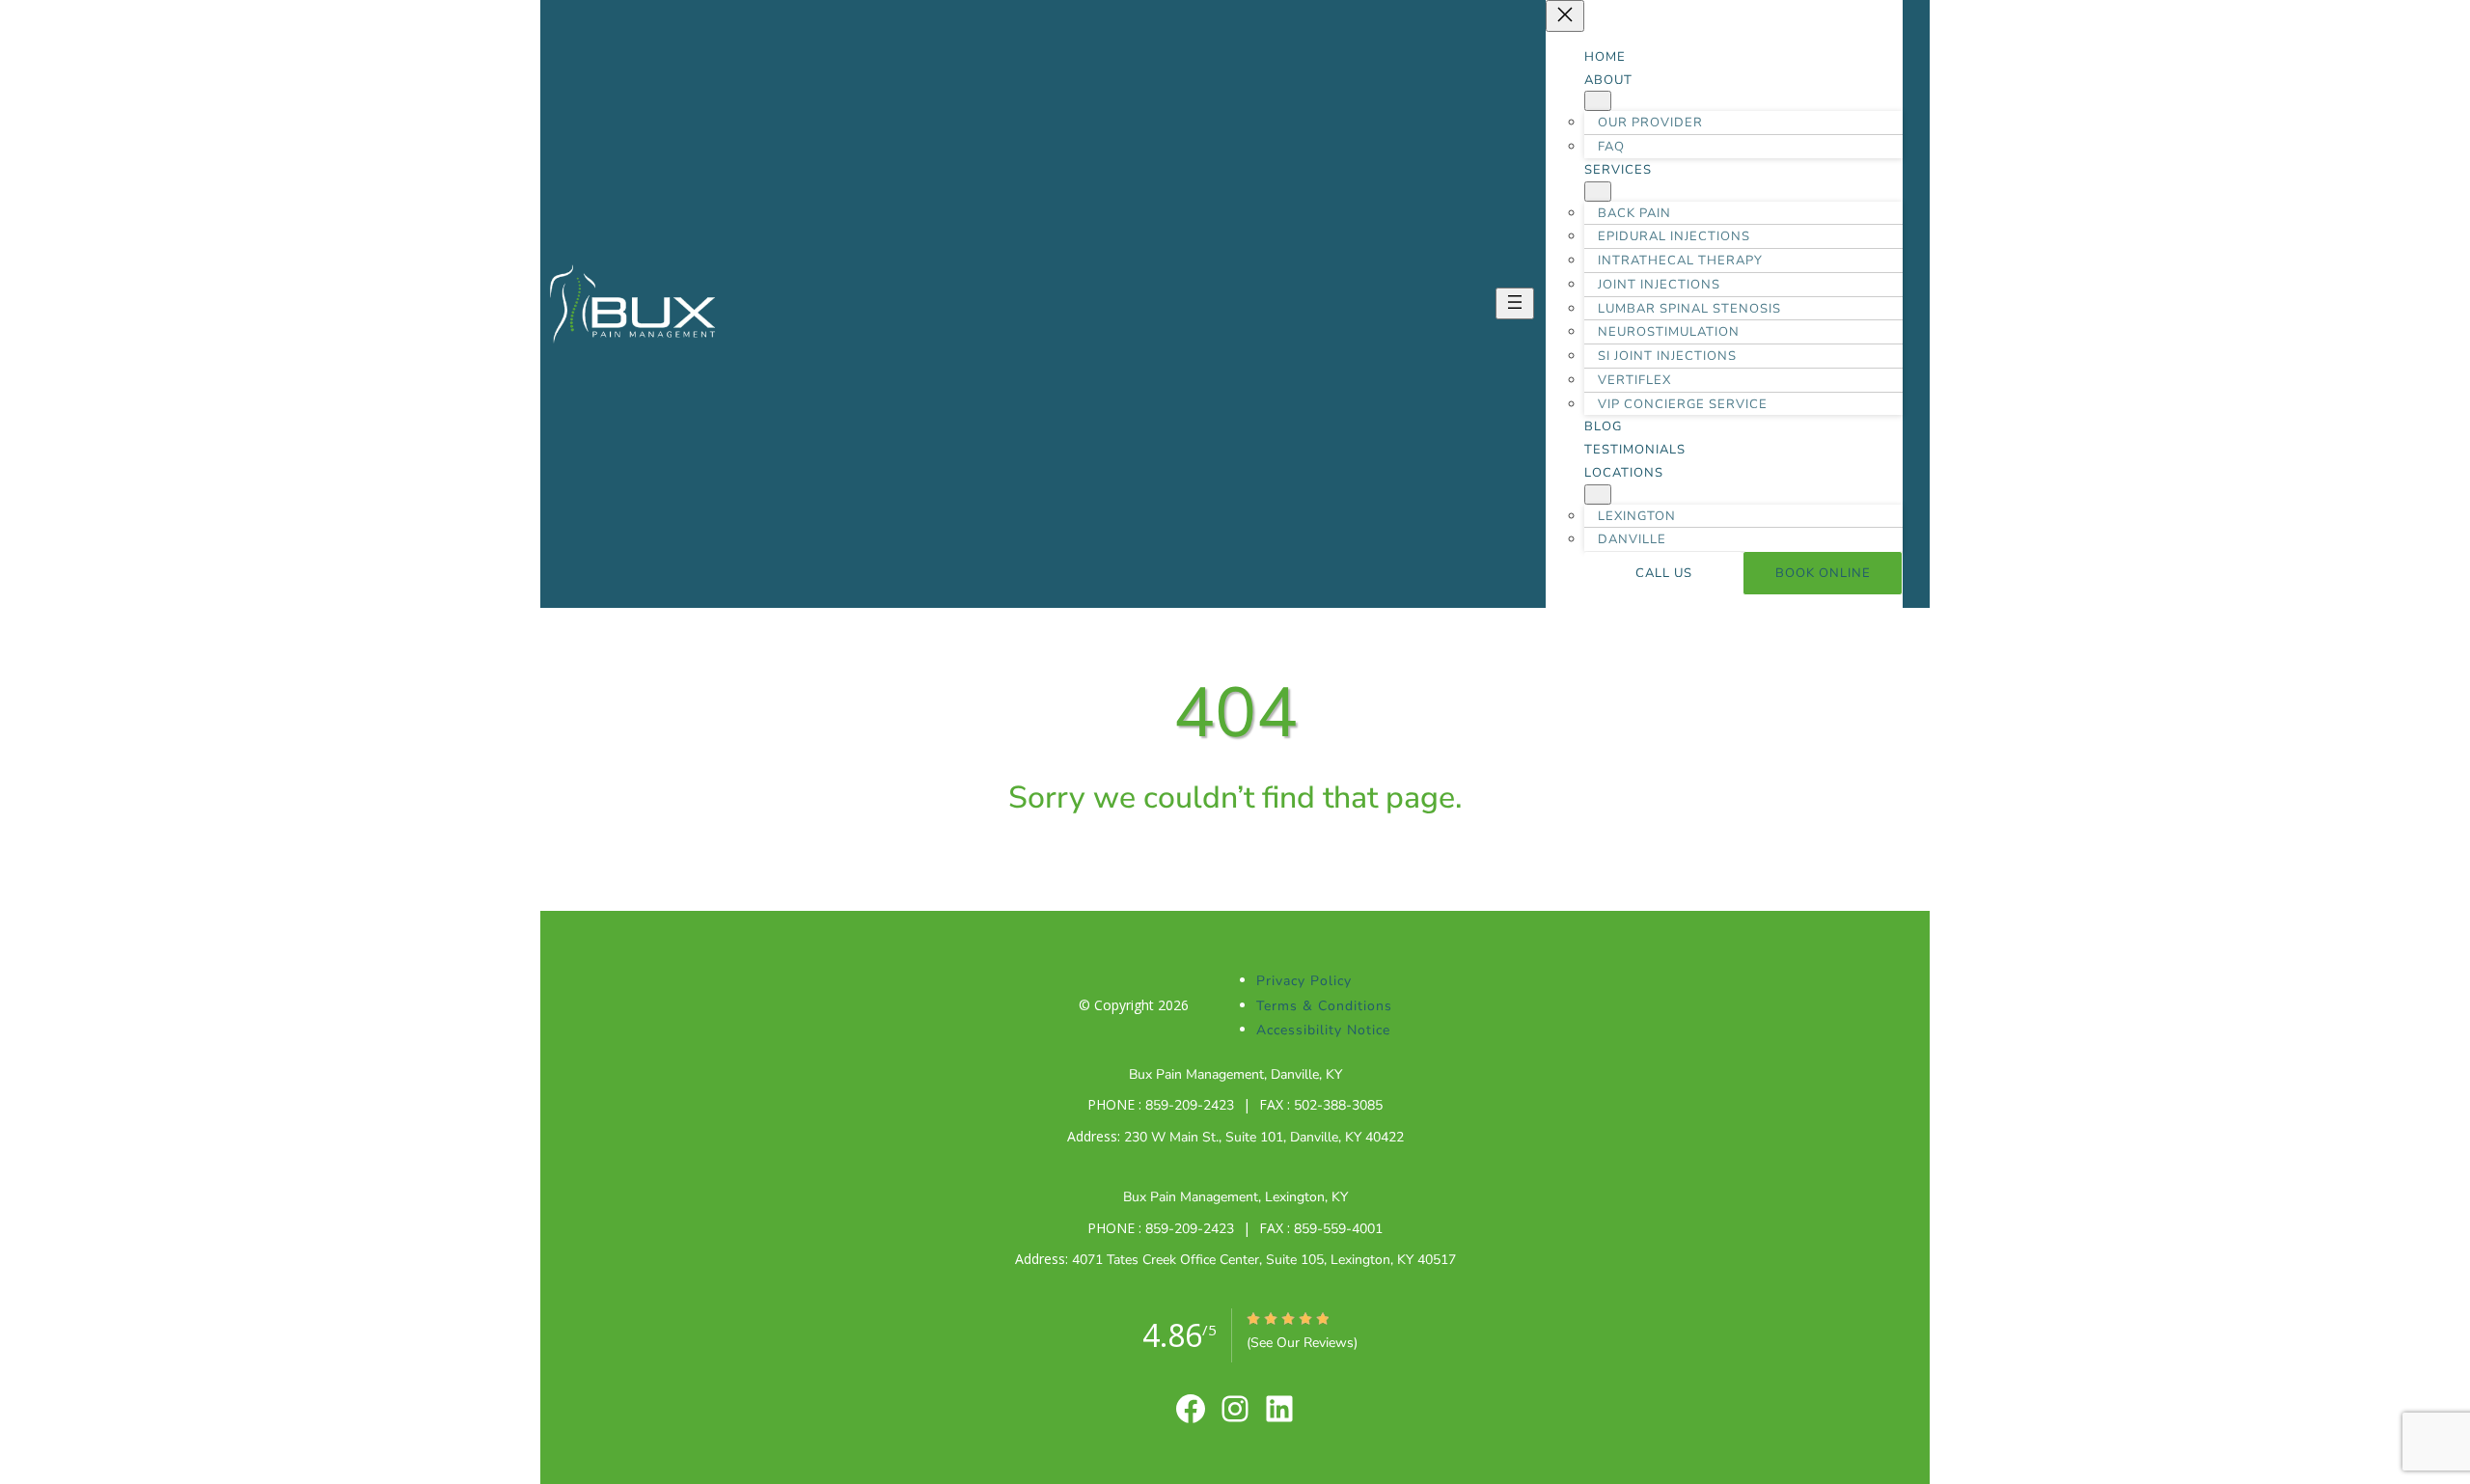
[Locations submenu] (1598, 495)
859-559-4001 (1336, 1229)
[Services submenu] (1598, 192)
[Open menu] (1515, 303)
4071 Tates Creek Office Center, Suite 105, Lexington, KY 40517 (1264, 1260)
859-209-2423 (1192, 1105)
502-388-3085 (1338, 1105)
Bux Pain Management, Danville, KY (1235, 1074)
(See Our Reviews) (1302, 1343)
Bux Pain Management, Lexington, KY (1235, 1197)
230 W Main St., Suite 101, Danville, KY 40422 (1264, 1137)
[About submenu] (1598, 101)
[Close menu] (1565, 16)
